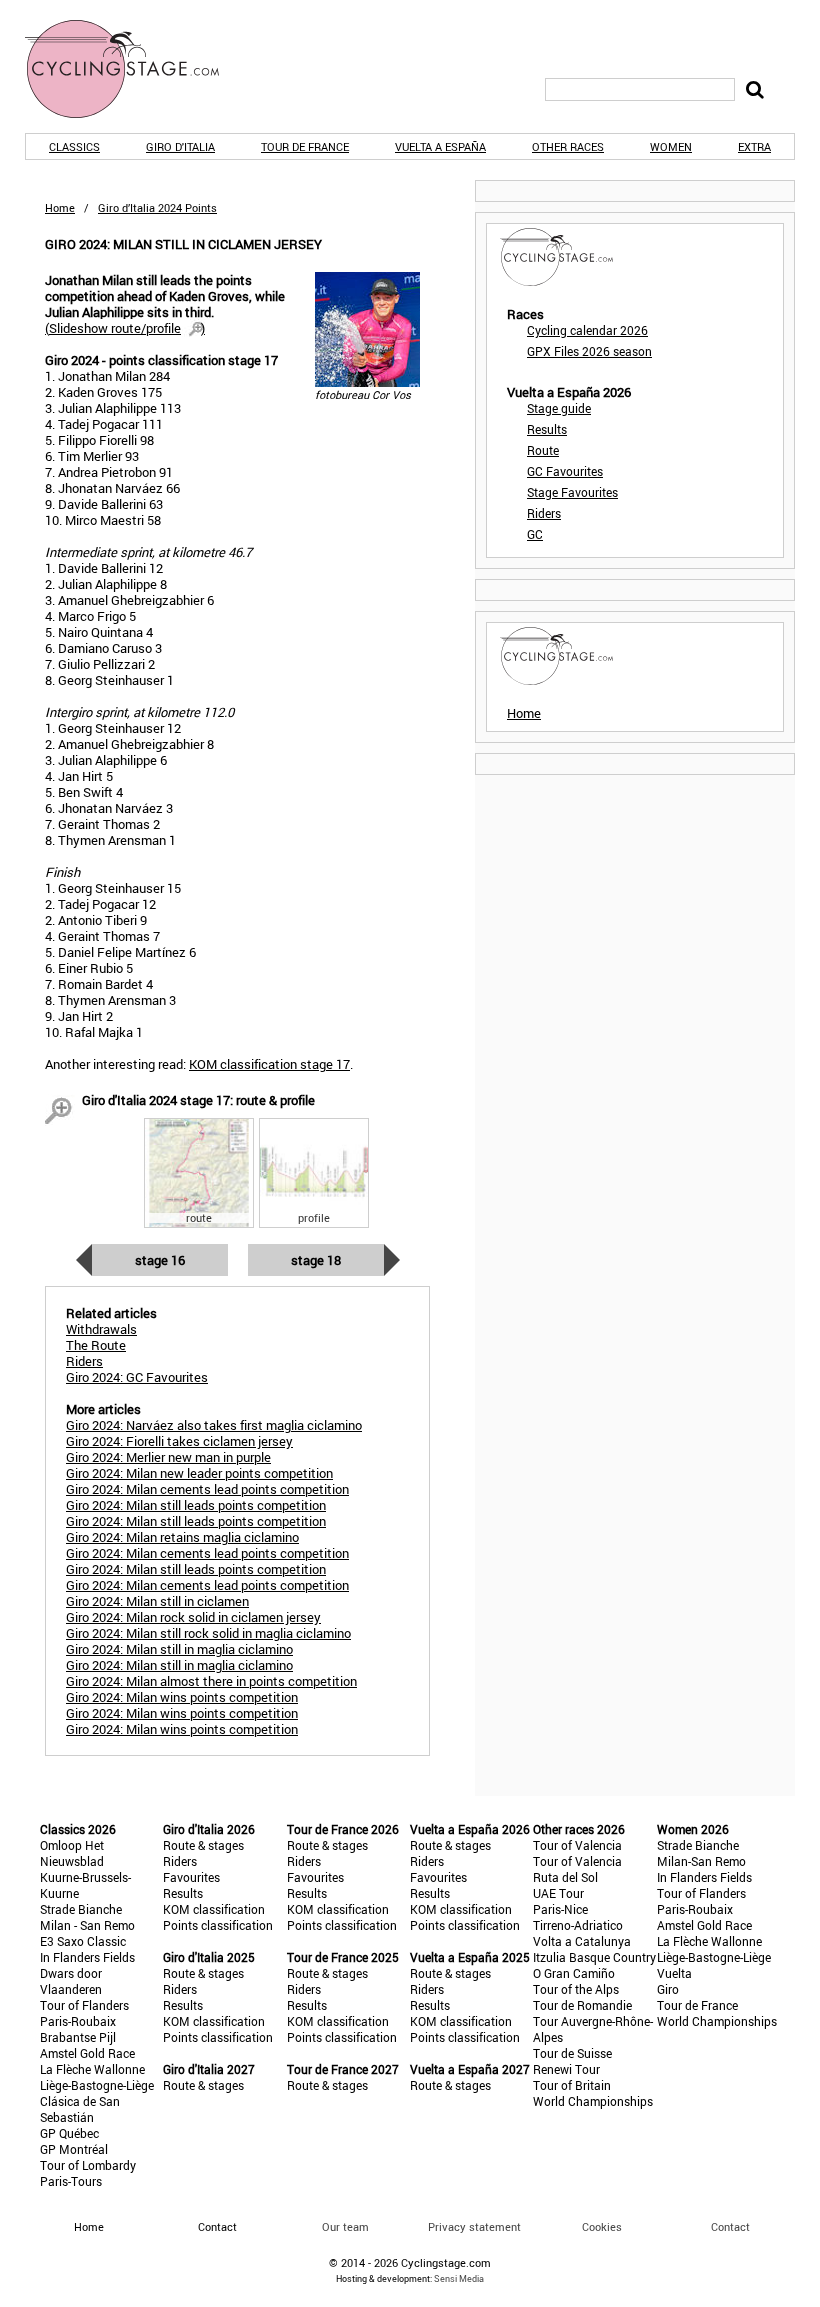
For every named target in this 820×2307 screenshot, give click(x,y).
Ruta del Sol (565, 1877)
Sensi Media (459, 2278)
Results (547, 429)
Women (671, 146)
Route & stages (203, 1845)
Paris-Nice (560, 1909)
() (125, 328)
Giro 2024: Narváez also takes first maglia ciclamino (214, 1425)
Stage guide (559, 408)
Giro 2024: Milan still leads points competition (196, 1505)
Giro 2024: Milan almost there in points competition (211, 1681)
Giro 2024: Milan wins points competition (182, 1697)
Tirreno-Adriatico (578, 1925)
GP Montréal (74, 2149)
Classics (74, 146)
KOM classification (214, 1909)
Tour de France (305, 146)
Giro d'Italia (180, 146)
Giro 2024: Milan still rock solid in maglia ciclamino (208, 1633)
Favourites (191, 1877)
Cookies (602, 2226)
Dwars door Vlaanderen (71, 1981)
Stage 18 (316, 1260)
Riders (544, 513)
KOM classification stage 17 (269, 1064)
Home (60, 207)
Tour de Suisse (572, 2053)
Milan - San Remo (87, 1925)
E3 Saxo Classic (83, 1941)
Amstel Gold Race (87, 2053)
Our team (345, 2226)
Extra (754, 146)
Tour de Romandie (582, 2005)
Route (543, 450)
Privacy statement (474, 2226)
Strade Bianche (81, 1909)
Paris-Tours (71, 2181)
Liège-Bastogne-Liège (97, 2085)
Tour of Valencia (577, 1845)
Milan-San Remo (701, 1861)
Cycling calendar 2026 (587, 330)
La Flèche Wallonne (92, 2069)
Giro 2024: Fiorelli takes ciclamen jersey (179, 1441)
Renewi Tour (566, 2069)
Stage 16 (160, 1260)
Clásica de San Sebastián (80, 2109)
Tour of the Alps (576, 1989)
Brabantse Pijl (78, 2037)
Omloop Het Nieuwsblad (72, 1853)
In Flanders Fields (87, 1957)
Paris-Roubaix (78, 2021)
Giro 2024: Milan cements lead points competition (207, 1489)
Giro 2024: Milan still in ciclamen (157, 1601)
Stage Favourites (572, 492)
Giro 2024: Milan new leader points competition (199, 1473)
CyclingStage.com (135, 69)
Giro (668, 1989)
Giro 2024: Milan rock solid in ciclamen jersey (193, 1617)
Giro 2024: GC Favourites (137, 1377)
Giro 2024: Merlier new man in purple (168, 1457)
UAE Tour (558, 1893)
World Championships (593, 2101)
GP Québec (69, 2133)
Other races (568, 146)
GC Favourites (565, 471)
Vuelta (674, 1973)
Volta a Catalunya (582, 1941)
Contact (730, 2226)
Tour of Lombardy (88, 2165)
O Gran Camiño (574, 1973)
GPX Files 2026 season (589, 351)
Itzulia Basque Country (594, 1957)
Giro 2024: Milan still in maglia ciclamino (179, 1649)
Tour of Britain (572, 2085)
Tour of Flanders (84, 2005)
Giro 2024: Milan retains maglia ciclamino (182, 1537)
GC (535, 534)
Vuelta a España (440, 146)
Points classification (218, 1925)
